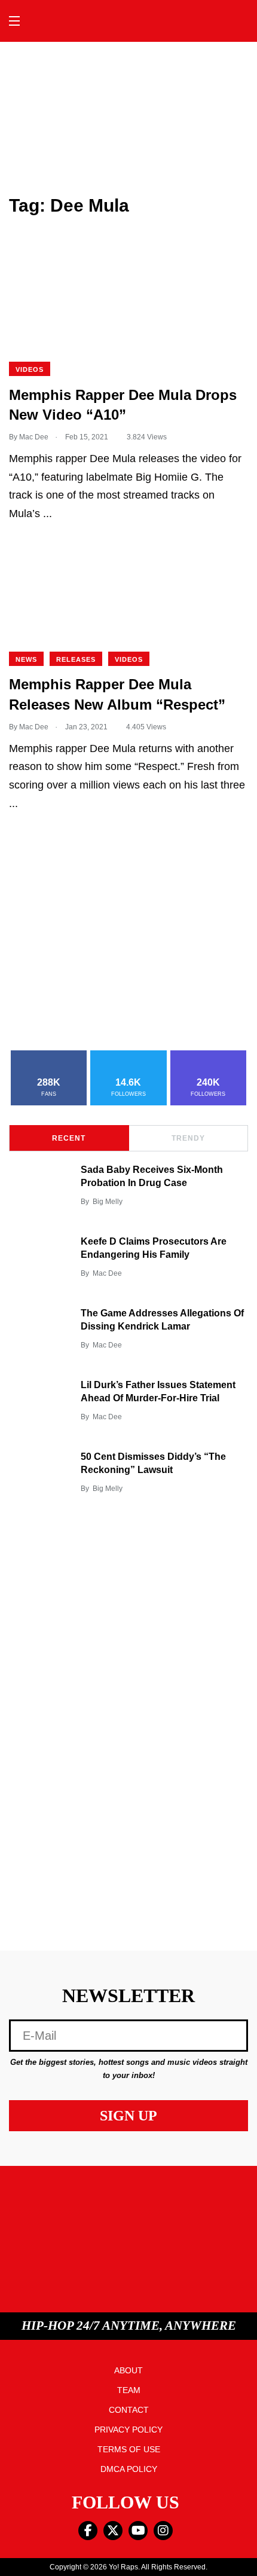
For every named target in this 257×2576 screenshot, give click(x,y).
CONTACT (129, 2410)
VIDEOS (30, 369)
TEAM (129, 2390)
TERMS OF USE (129, 2449)
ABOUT (128, 2370)
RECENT (69, 1138)
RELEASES (76, 659)
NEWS (26, 659)
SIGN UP (128, 2116)
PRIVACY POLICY (128, 2430)
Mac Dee (107, 1273)
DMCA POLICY (129, 2469)
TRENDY (188, 1138)
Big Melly (108, 1202)
